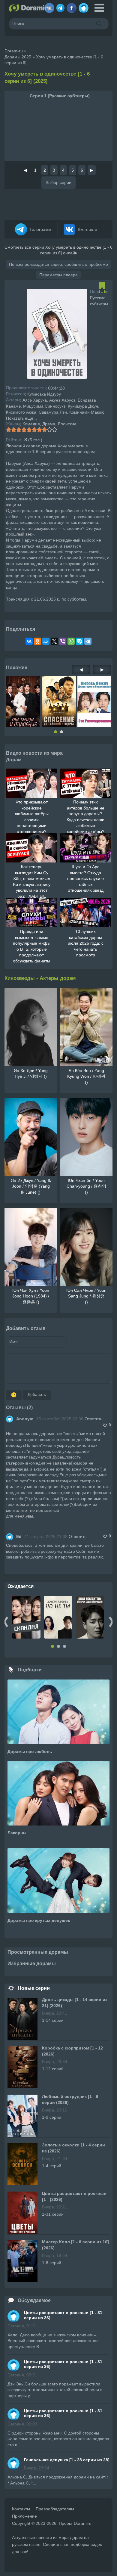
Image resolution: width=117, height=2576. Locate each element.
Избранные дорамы (32, 1964)
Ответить (93, 1419)
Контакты (21, 2509)
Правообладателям (55, 2509)
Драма (49, 424)
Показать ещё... (21, 418)
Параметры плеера (58, 275)
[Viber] (63, 641)
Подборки (30, 1670)
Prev (6, 1622)
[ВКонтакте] (29, 641)
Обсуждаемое (34, 2300)
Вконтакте (87, 229)
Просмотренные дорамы (38, 1952)
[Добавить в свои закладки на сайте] (102, 290)
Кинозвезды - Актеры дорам (40, 978)
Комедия (31, 424)
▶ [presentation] (102, 670)
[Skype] (79, 641)
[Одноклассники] (37, 641)
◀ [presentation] (81, 670)
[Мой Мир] (46, 641)
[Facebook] (72, 6)
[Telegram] (60, 6)
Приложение (24, 2516)
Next (111, 1622)
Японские (67, 424)
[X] (54, 641)
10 (54, 430)
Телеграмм (40, 229)
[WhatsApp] (71, 641)
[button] (55, 732)
